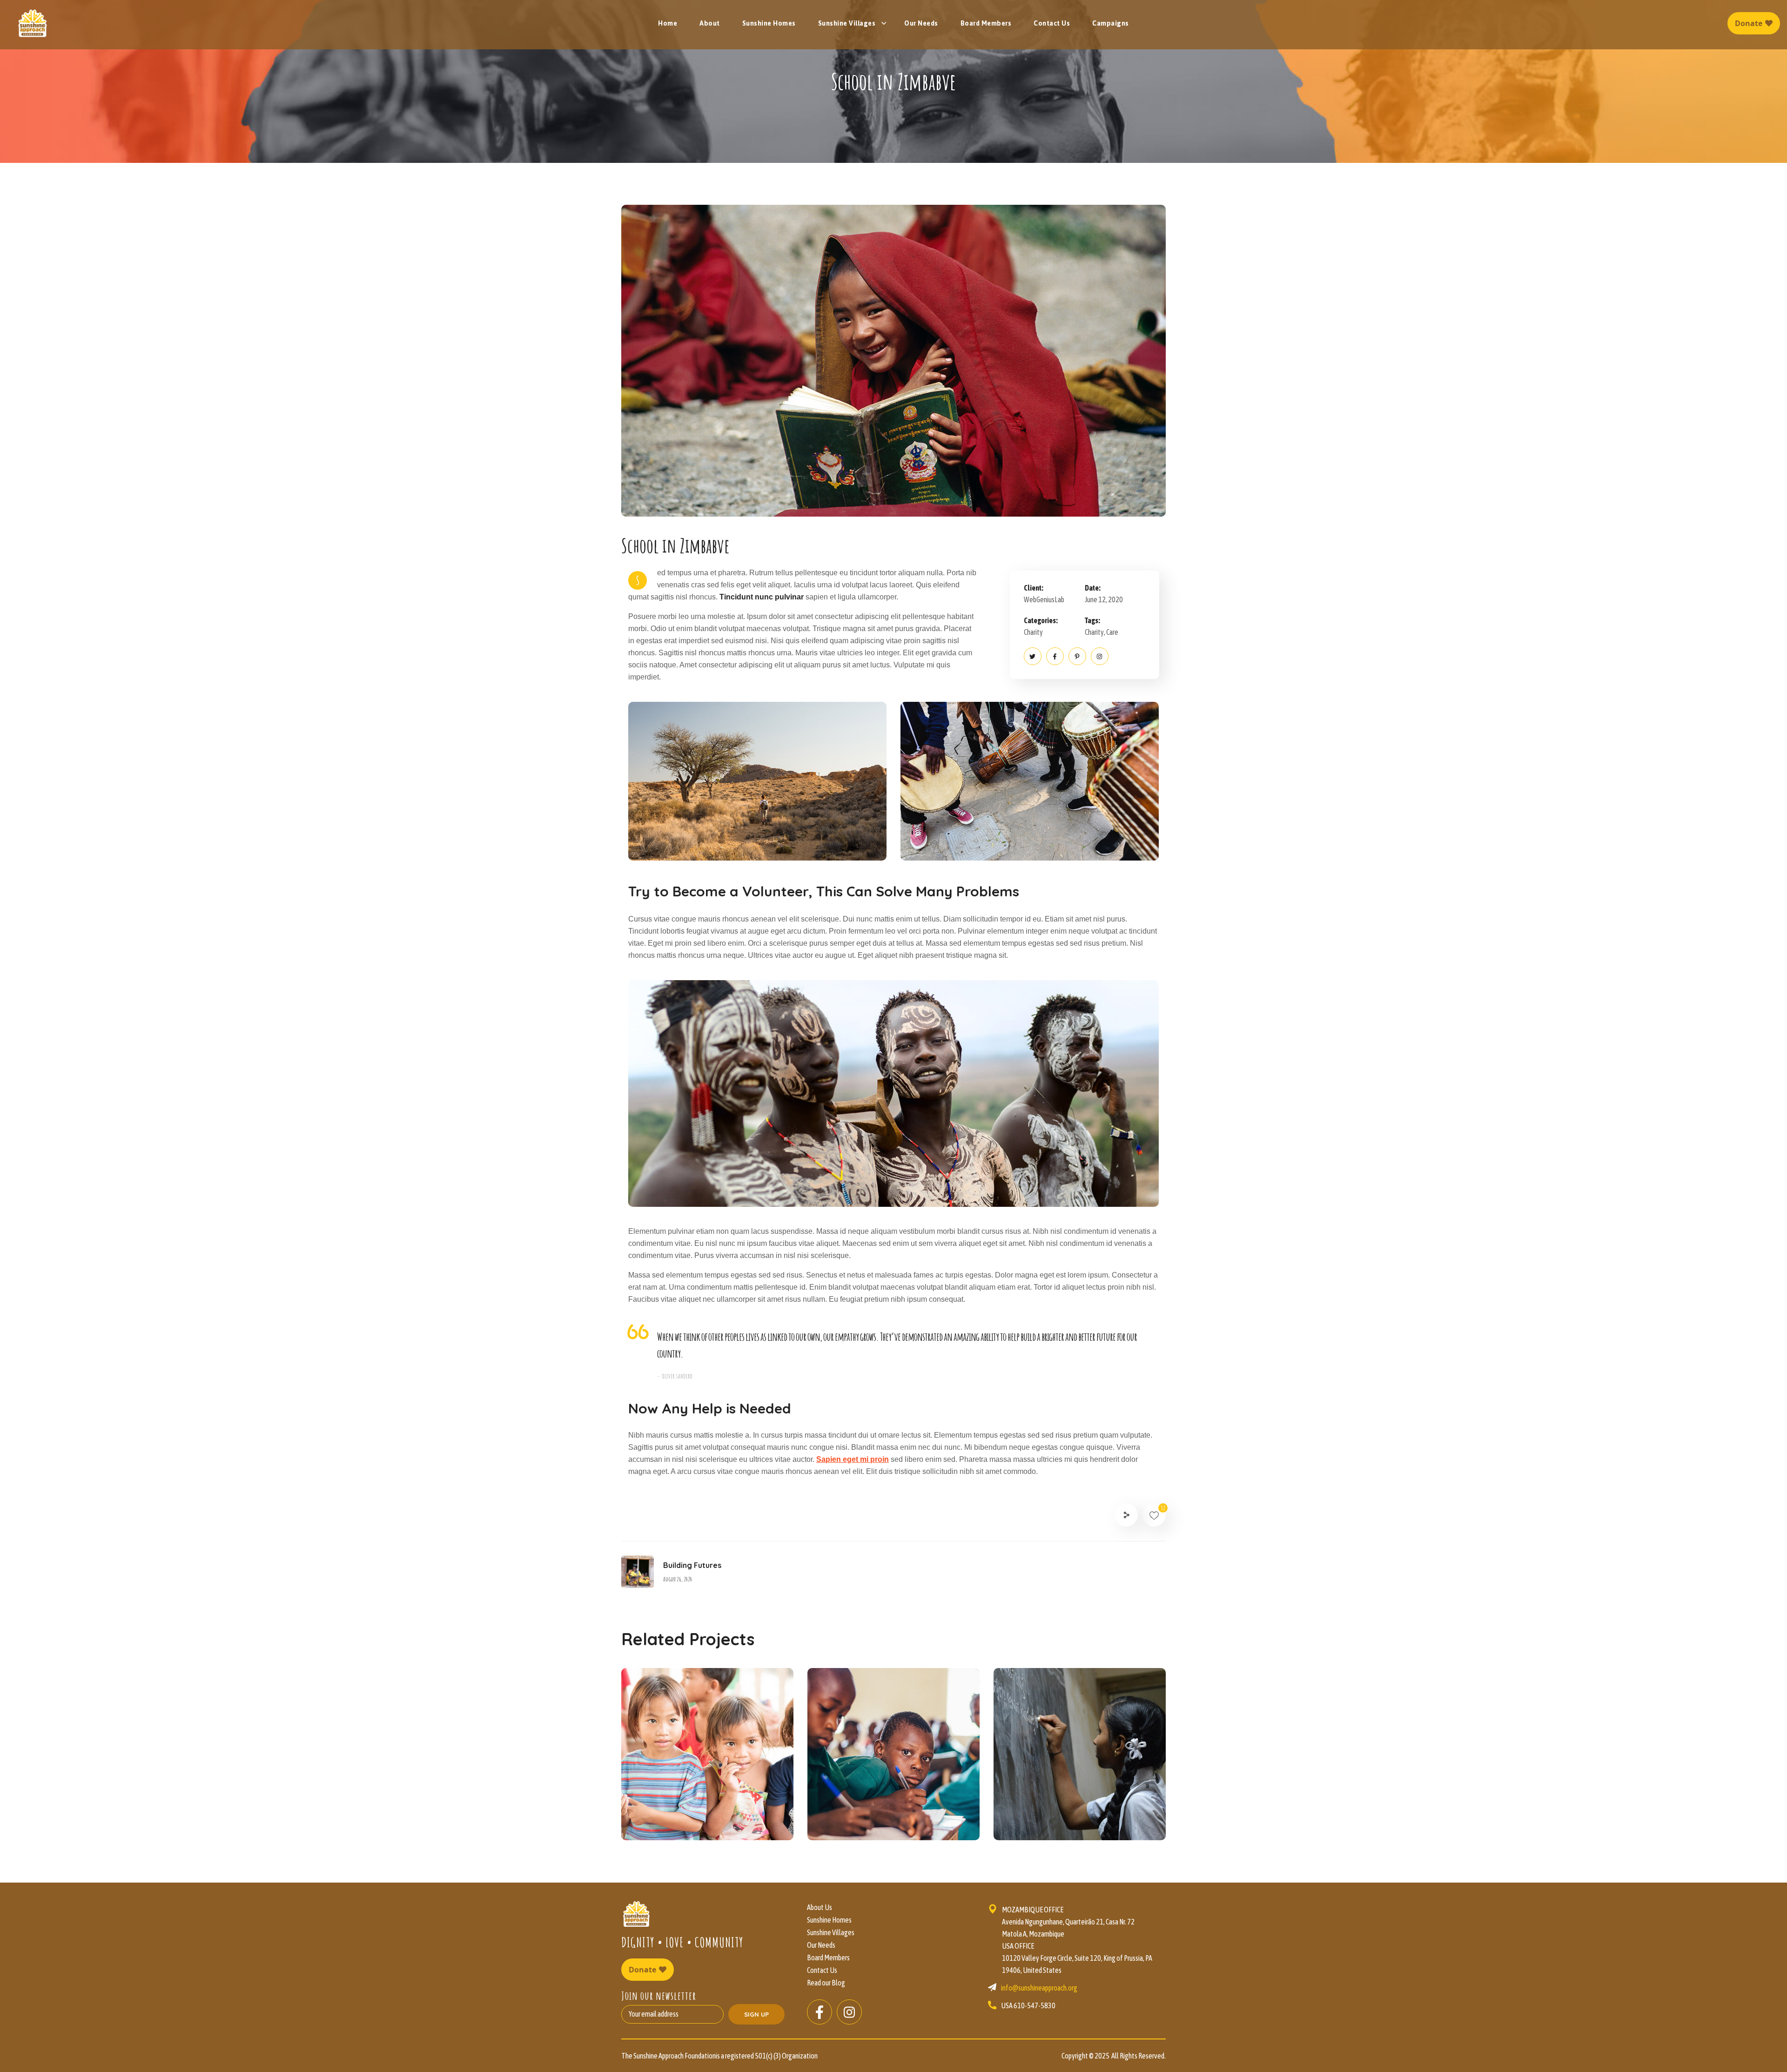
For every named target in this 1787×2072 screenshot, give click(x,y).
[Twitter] (1033, 656)
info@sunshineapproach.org (1039, 1988)
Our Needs (821, 1945)
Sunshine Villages (831, 1932)
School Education (1064, 1804)
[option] (707, 1761)
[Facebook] (1055, 656)
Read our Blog (826, 1983)
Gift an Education (692, 1804)
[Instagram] (1100, 656)
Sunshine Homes (829, 1920)
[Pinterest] (1077, 656)
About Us (820, 1907)
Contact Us (822, 1970)
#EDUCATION (667, 1820)
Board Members (828, 1958)
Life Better (859, 1804)
